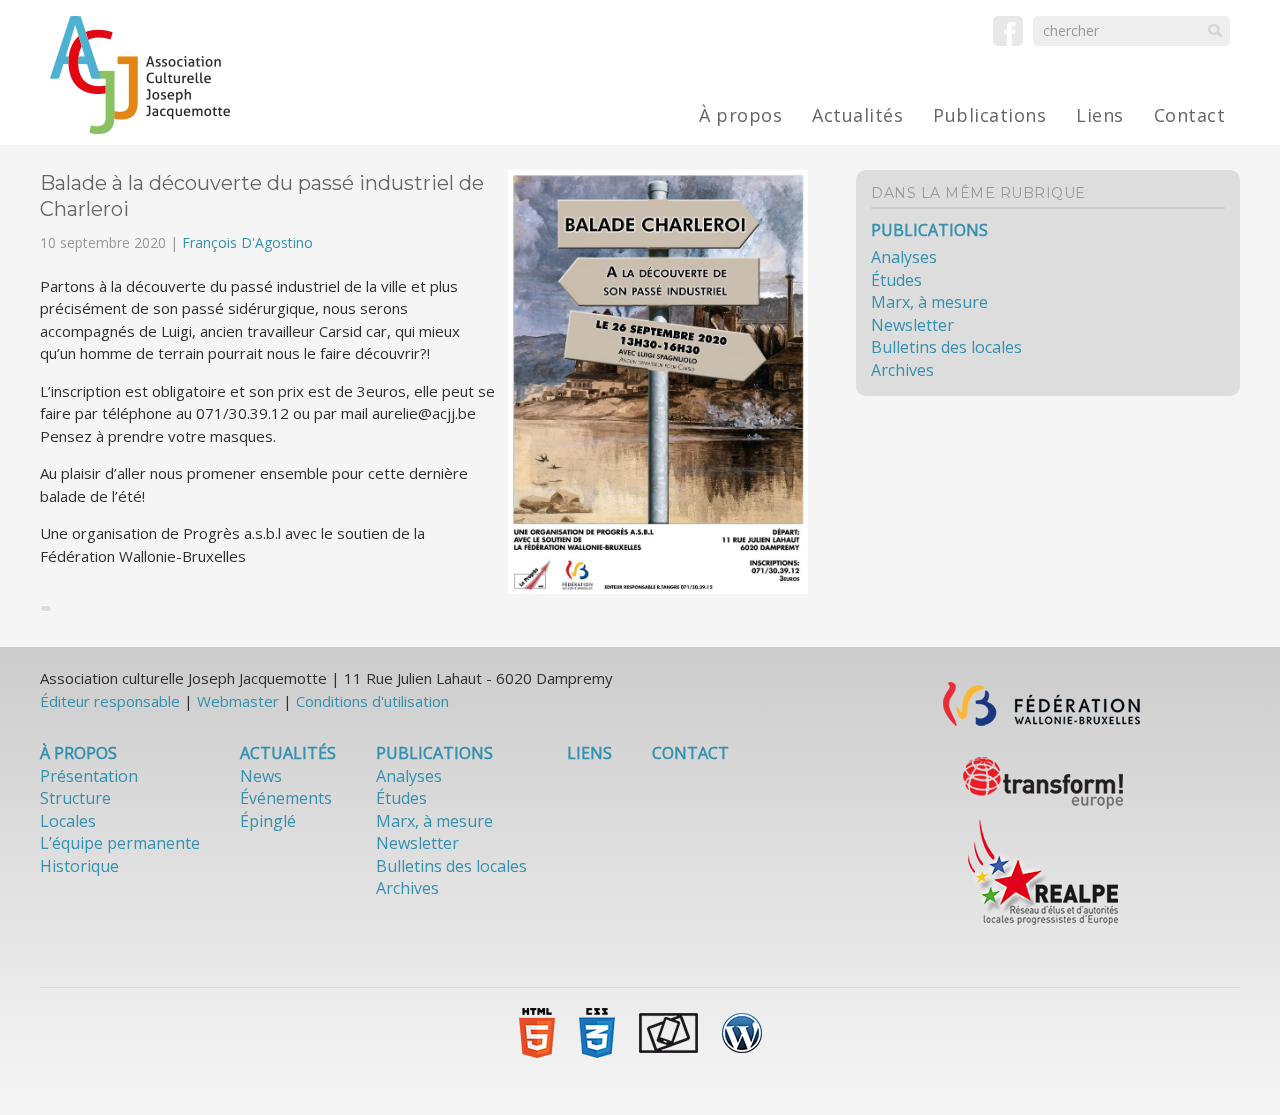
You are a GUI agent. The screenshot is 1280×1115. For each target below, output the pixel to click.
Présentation (89, 776)
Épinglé (268, 821)
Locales (68, 821)
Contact (1190, 115)
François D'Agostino (247, 242)
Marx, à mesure (929, 302)
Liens (1100, 115)
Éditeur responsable (110, 701)
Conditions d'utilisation (372, 701)
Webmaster (238, 701)
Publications (989, 115)
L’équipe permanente (120, 843)
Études (896, 280)
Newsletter (912, 325)
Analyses (904, 257)
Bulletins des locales (946, 347)
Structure (75, 798)
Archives (902, 370)
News (261, 776)
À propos (740, 115)
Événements (286, 798)
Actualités (857, 115)
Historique (79, 866)
